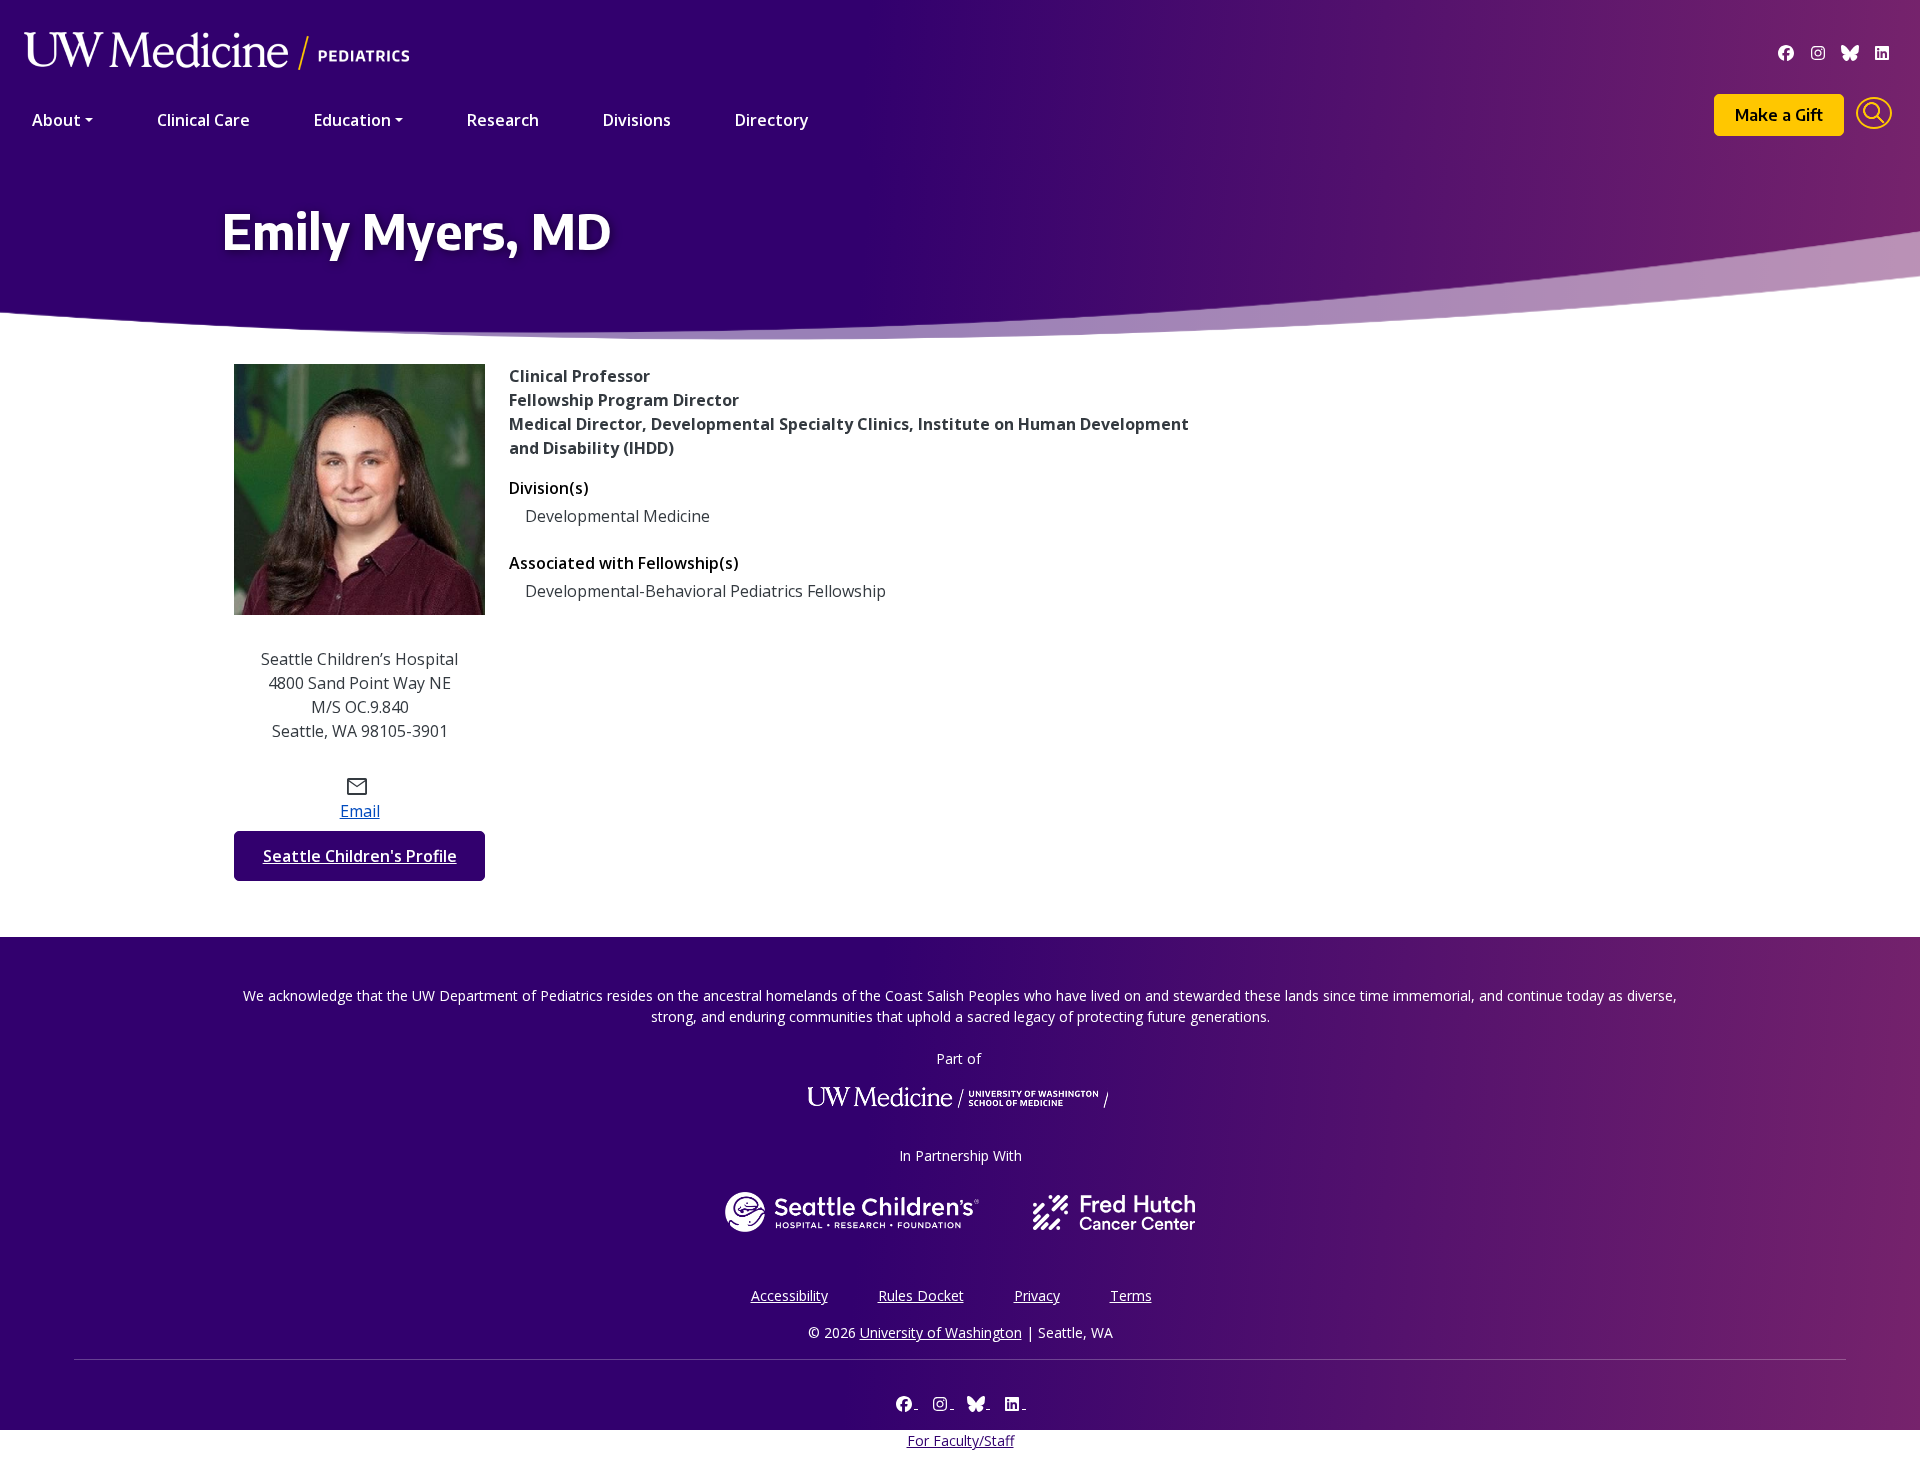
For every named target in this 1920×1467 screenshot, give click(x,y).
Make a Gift (1779, 115)
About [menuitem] (56, 120)
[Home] (216, 22)
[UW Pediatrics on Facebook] (1786, 51)
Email (360, 811)
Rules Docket (921, 1295)
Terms (1131, 1295)
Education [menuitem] (352, 120)
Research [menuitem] (503, 120)
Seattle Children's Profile (360, 856)
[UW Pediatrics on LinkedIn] (1882, 51)
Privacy (1037, 1295)
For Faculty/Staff (960, 1440)
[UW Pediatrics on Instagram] (1818, 51)
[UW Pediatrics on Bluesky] (1850, 51)
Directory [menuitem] (772, 120)
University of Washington (941, 1332)
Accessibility (789, 1295)
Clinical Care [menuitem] (203, 120)
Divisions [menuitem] (637, 120)
